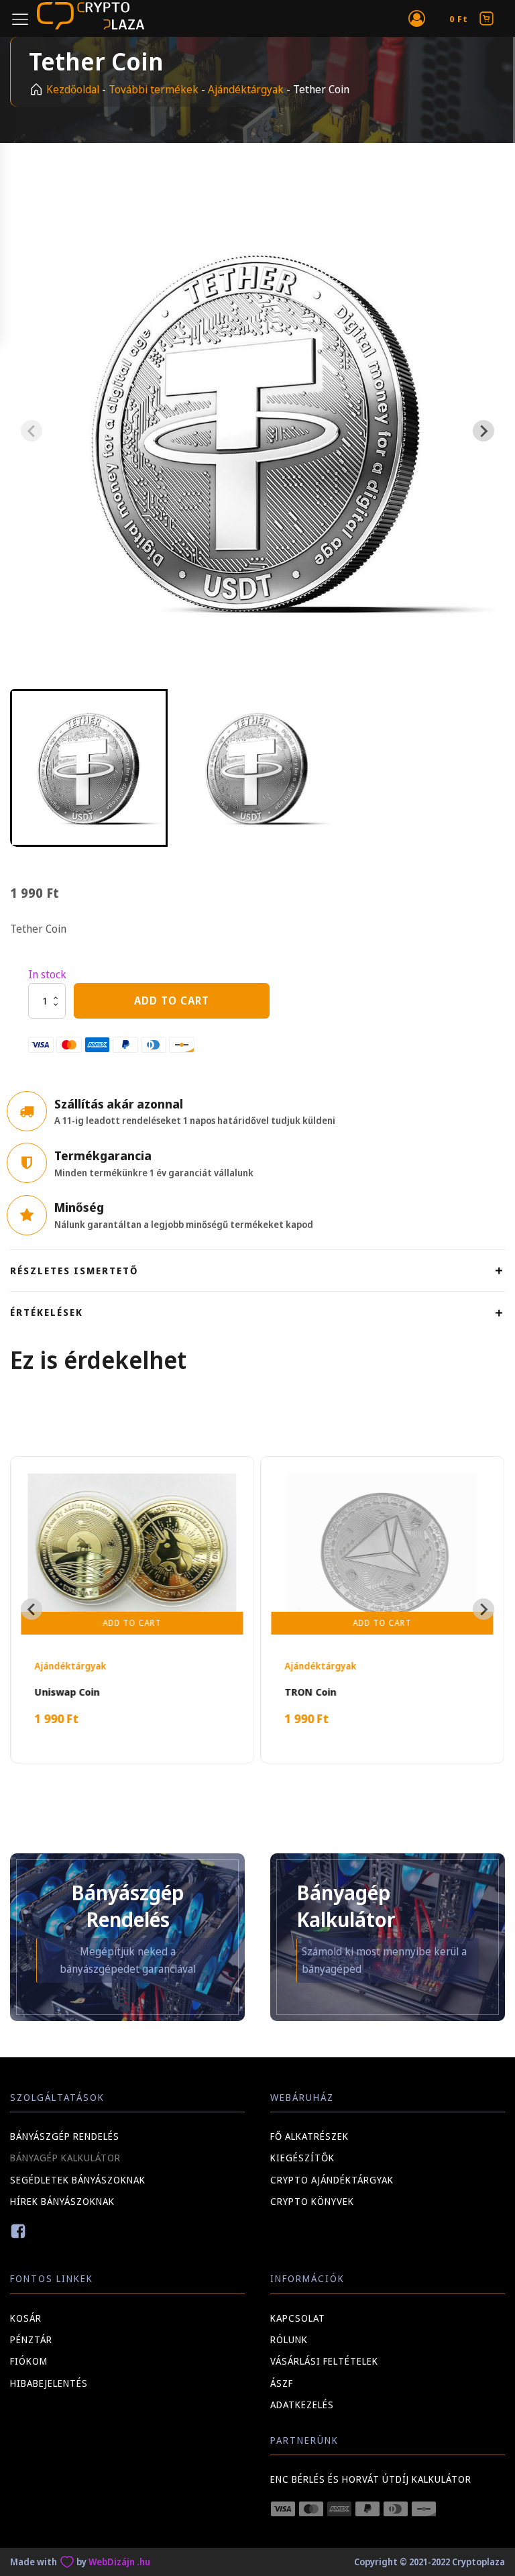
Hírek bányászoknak (62, 2201)
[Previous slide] (32, 431)
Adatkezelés (302, 2405)
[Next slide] (483, 431)
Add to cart (172, 1000)
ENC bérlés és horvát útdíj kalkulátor (371, 2479)
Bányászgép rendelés (65, 2136)
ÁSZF (282, 2383)
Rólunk (289, 2339)
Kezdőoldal (73, 89)
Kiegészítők (302, 2158)
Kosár (26, 2318)
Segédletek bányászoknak (78, 2180)
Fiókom (29, 2361)
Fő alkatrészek (309, 2136)
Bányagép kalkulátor (65, 2158)
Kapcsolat (298, 2318)
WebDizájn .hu (119, 2562)
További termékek (154, 89)
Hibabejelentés (49, 2383)
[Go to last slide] (32, 1609)
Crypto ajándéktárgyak (332, 2180)
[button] (89, 768)
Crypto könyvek (312, 2201)
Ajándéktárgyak (246, 89)
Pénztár (31, 2339)
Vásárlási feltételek (324, 2361)
